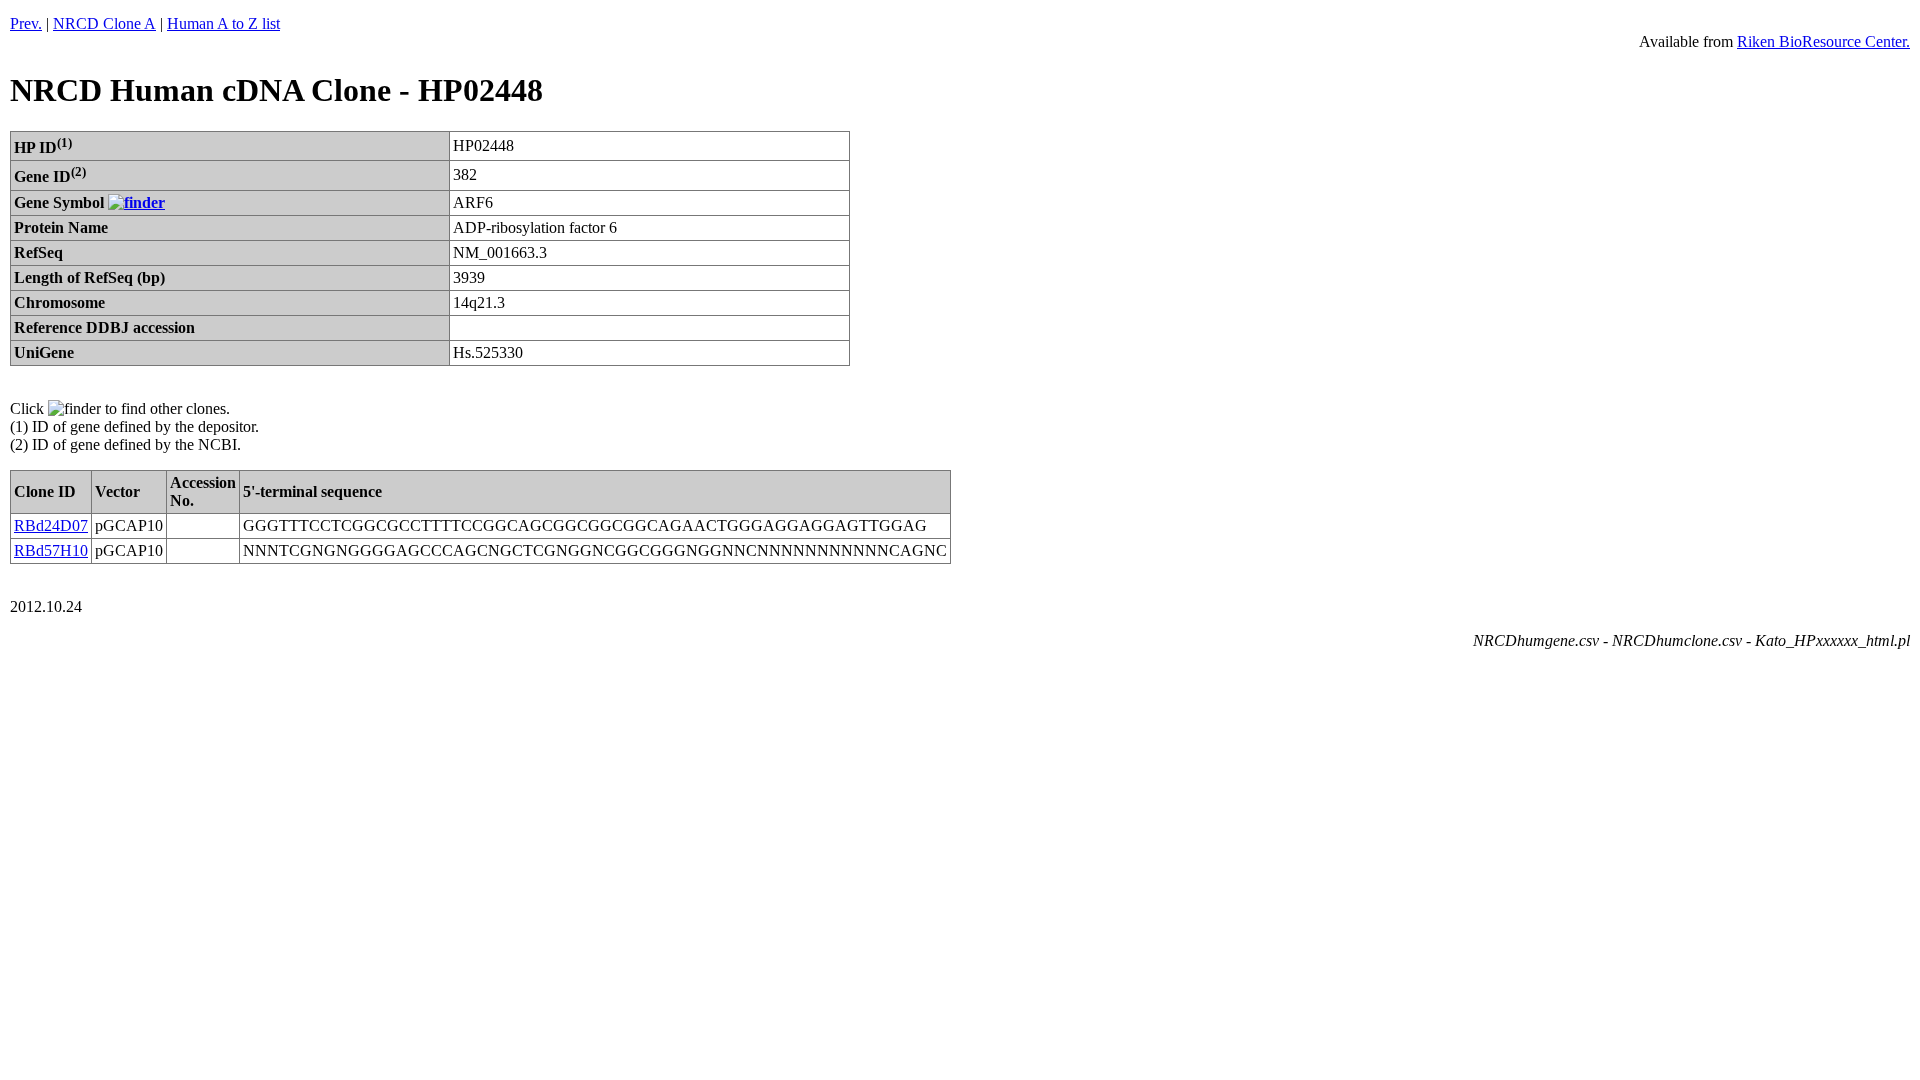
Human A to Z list (223, 23)
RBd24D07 (51, 525)
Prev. (26, 23)
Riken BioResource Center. (1823, 41)
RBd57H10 (51, 550)
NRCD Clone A (104, 23)
